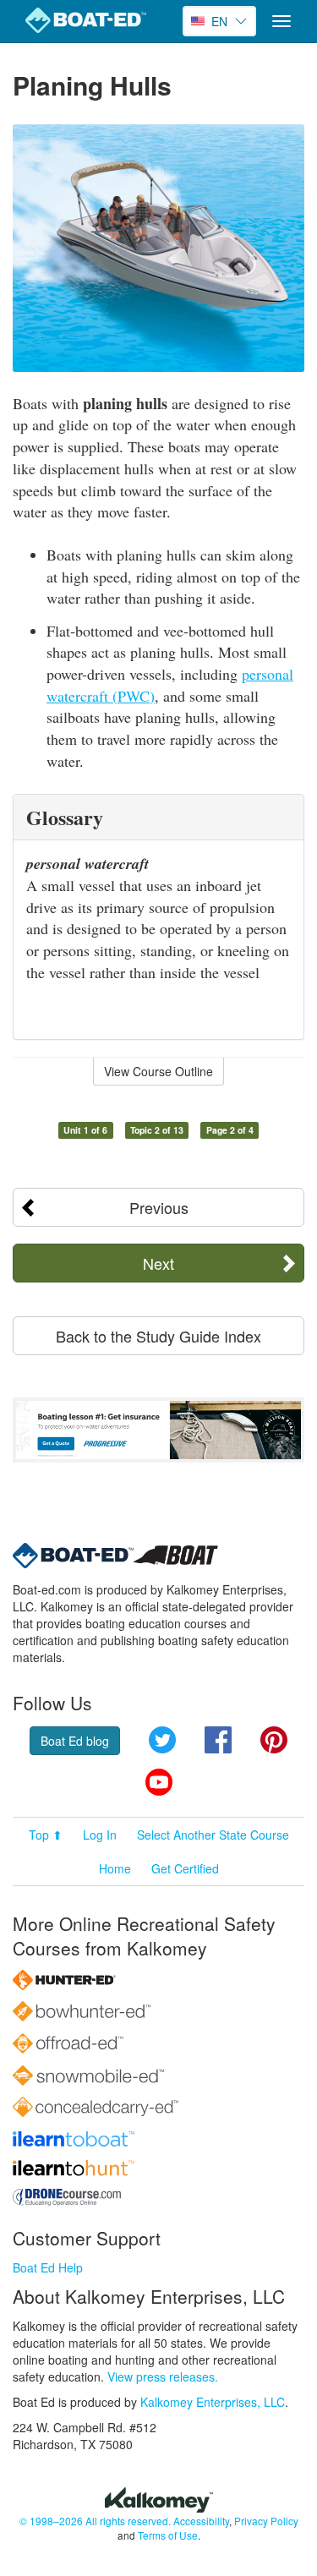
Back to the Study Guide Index (158, 1336)
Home (115, 1868)
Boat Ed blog (75, 1741)
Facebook (218, 1740)
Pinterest (274, 1740)
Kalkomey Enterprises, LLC (213, 2402)
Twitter (162, 1740)
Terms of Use (168, 2535)
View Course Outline (158, 1071)
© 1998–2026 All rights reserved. (95, 2521)
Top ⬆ (46, 1835)
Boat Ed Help (48, 2267)
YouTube (159, 1782)
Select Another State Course (213, 1835)
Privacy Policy (266, 2521)
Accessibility (201, 2521)
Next (158, 1263)
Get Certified (185, 1868)
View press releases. (163, 2376)
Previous (159, 1207)
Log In (100, 1835)
